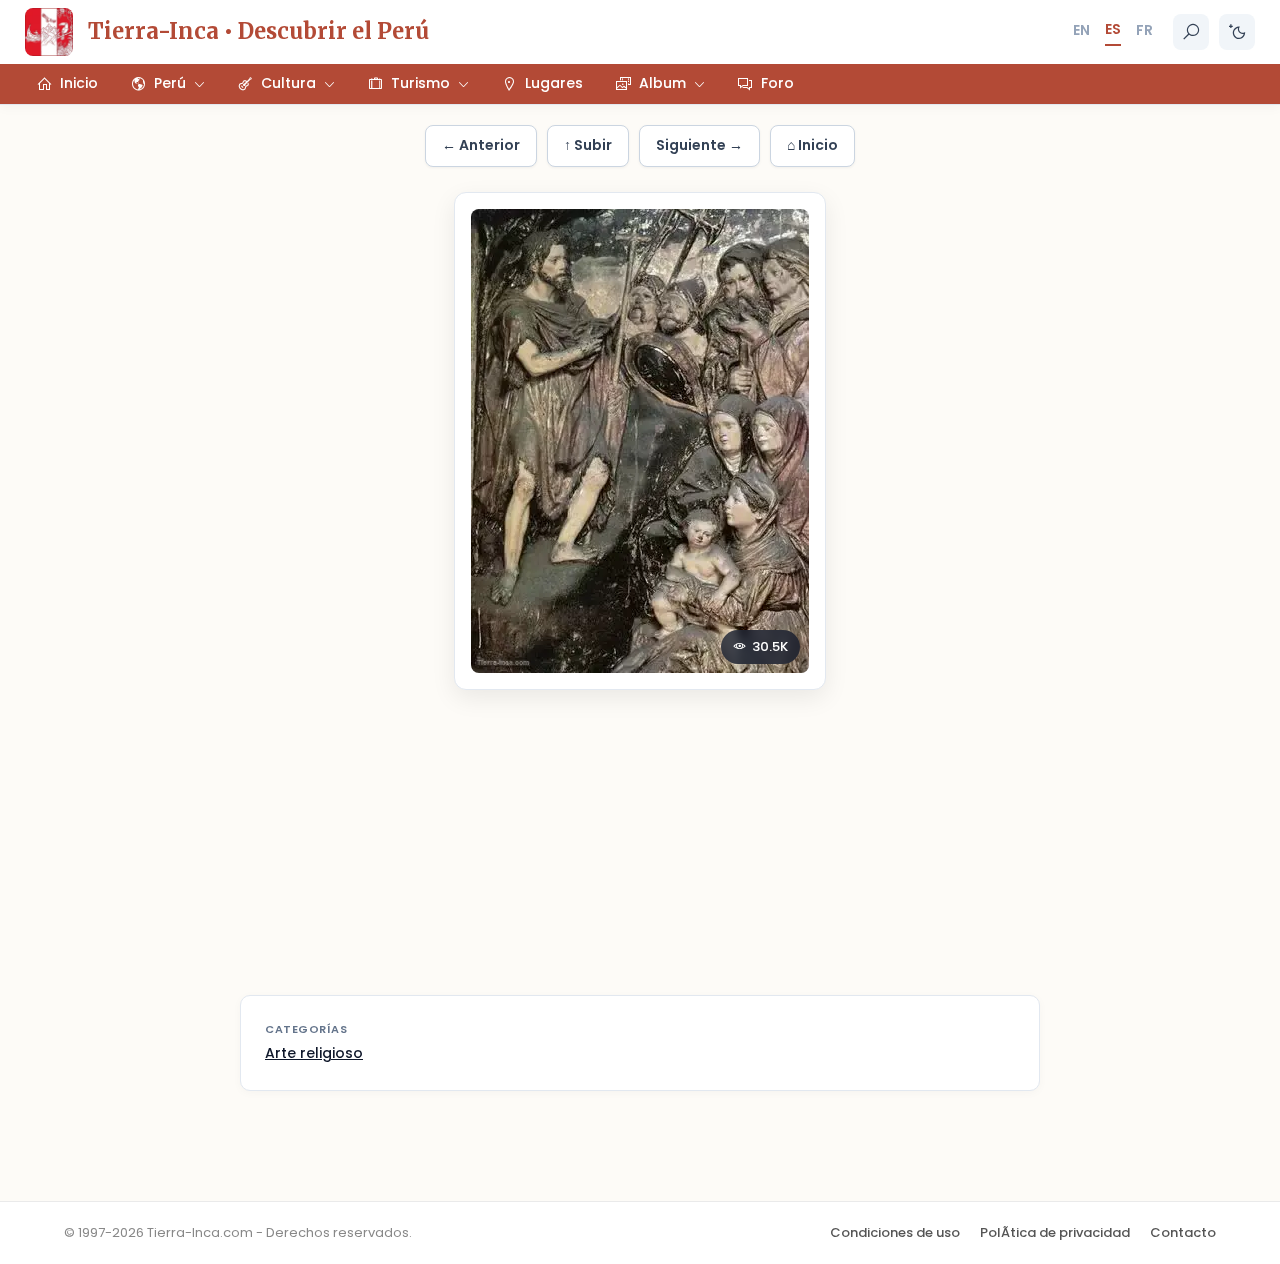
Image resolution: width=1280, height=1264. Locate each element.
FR (1144, 30)
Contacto (1183, 1232)
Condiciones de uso (895, 1232)
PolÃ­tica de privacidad (1055, 1232)
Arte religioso (314, 1053)
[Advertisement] (640, 855)
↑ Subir (588, 145)
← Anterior (481, 145)
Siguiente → (699, 145)
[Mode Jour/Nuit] (1237, 32)
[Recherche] (1191, 32)
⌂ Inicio (812, 145)
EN (1081, 30)
